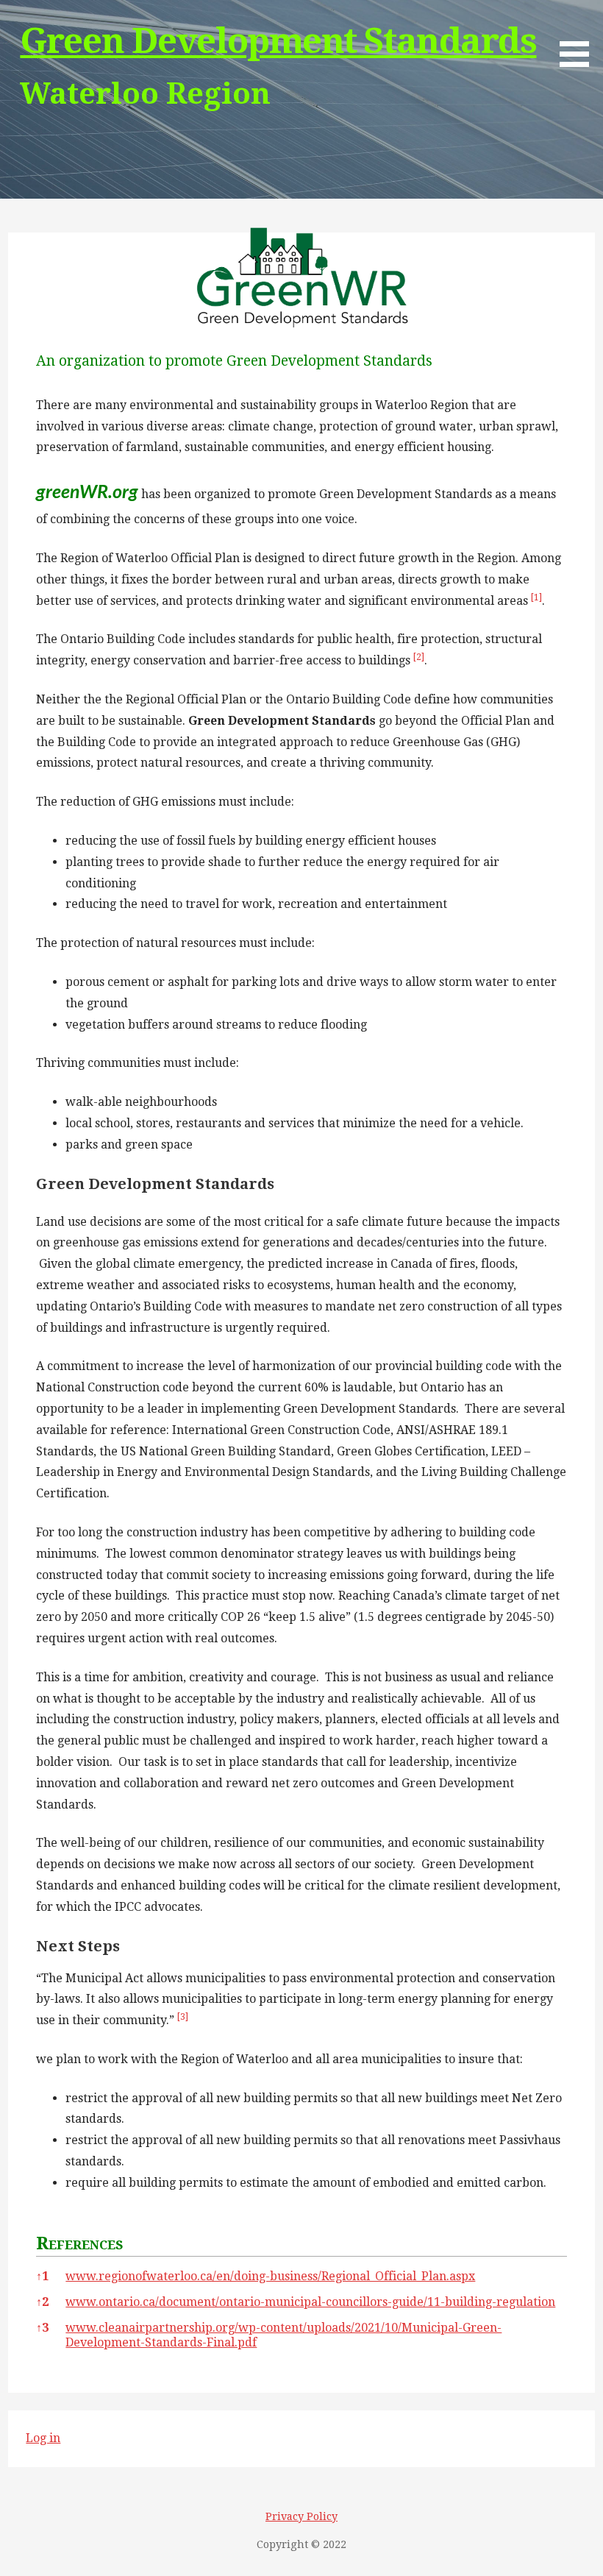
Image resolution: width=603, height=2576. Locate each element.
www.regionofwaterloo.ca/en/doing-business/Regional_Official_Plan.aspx (270, 2276)
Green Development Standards (278, 41)
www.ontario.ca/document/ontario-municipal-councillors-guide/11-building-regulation (310, 2302)
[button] (536, 601)
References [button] (79, 2243)
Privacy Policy (301, 2516)
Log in (43, 2438)
